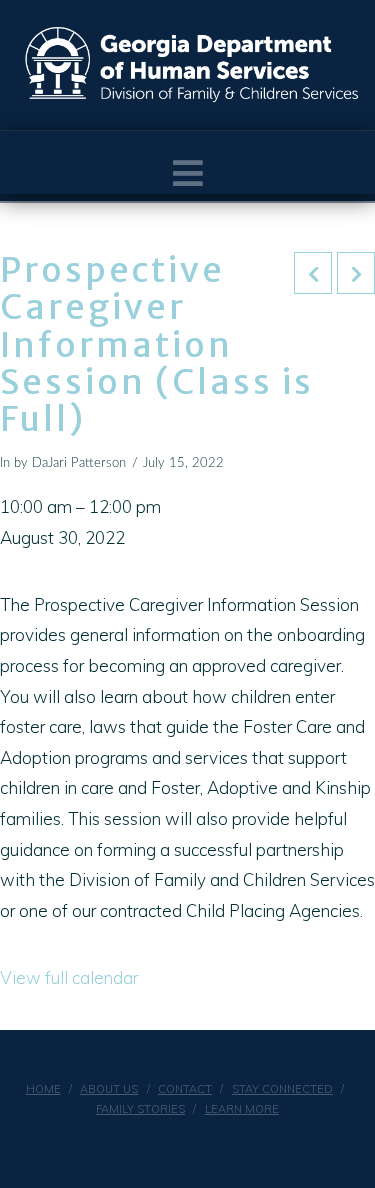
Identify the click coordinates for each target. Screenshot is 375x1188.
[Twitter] (200, 1144)
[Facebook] (175, 1144)
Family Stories (140, 1109)
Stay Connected (282, 1089)
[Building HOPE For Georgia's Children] (192, 65)
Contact (185, 1089)
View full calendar (69, 977)
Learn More (242, 1109)
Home (43, 1089)
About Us (109, 1089)
